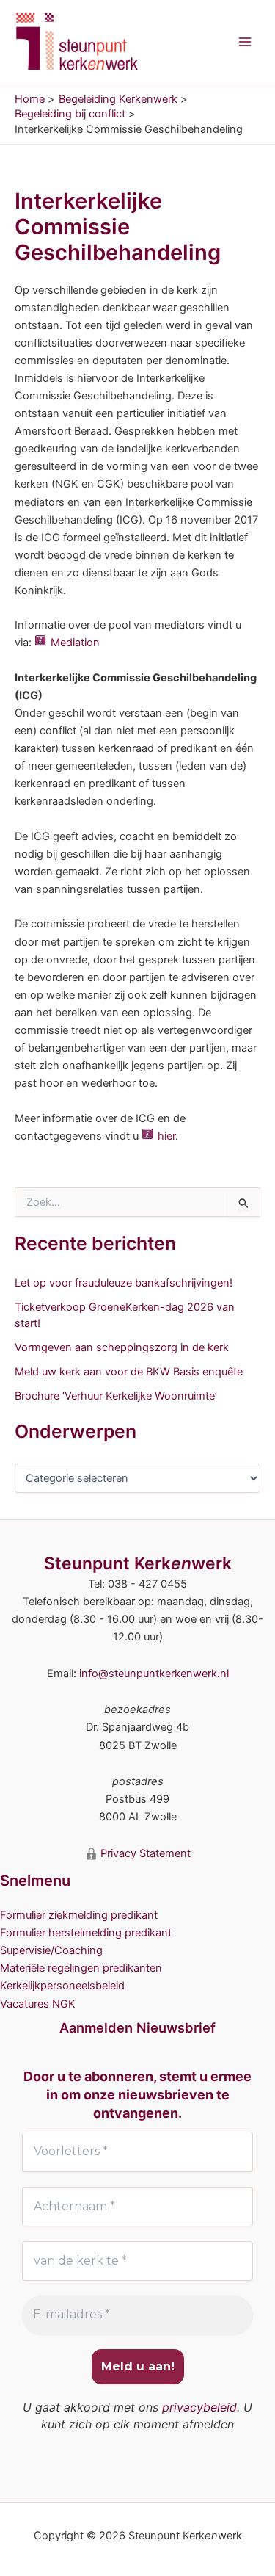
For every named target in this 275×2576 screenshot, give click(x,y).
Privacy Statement (144, 1853)
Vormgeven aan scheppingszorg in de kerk (122, 1347)
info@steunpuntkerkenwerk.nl (154, 1674)
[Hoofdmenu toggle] (245, 42)
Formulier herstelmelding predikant (86, 1933)
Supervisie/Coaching (51, 1950)
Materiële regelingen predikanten (81, 1968)
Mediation (75, 643)
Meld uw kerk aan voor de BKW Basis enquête (129, 1372)
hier (166, 1136)
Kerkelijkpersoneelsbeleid (62, 1986)
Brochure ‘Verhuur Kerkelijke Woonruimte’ (116, 1396)
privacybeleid (199, 2407)
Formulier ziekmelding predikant (79, 1915)
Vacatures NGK (38, 2004)
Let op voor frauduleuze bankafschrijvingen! (124, 1283)
